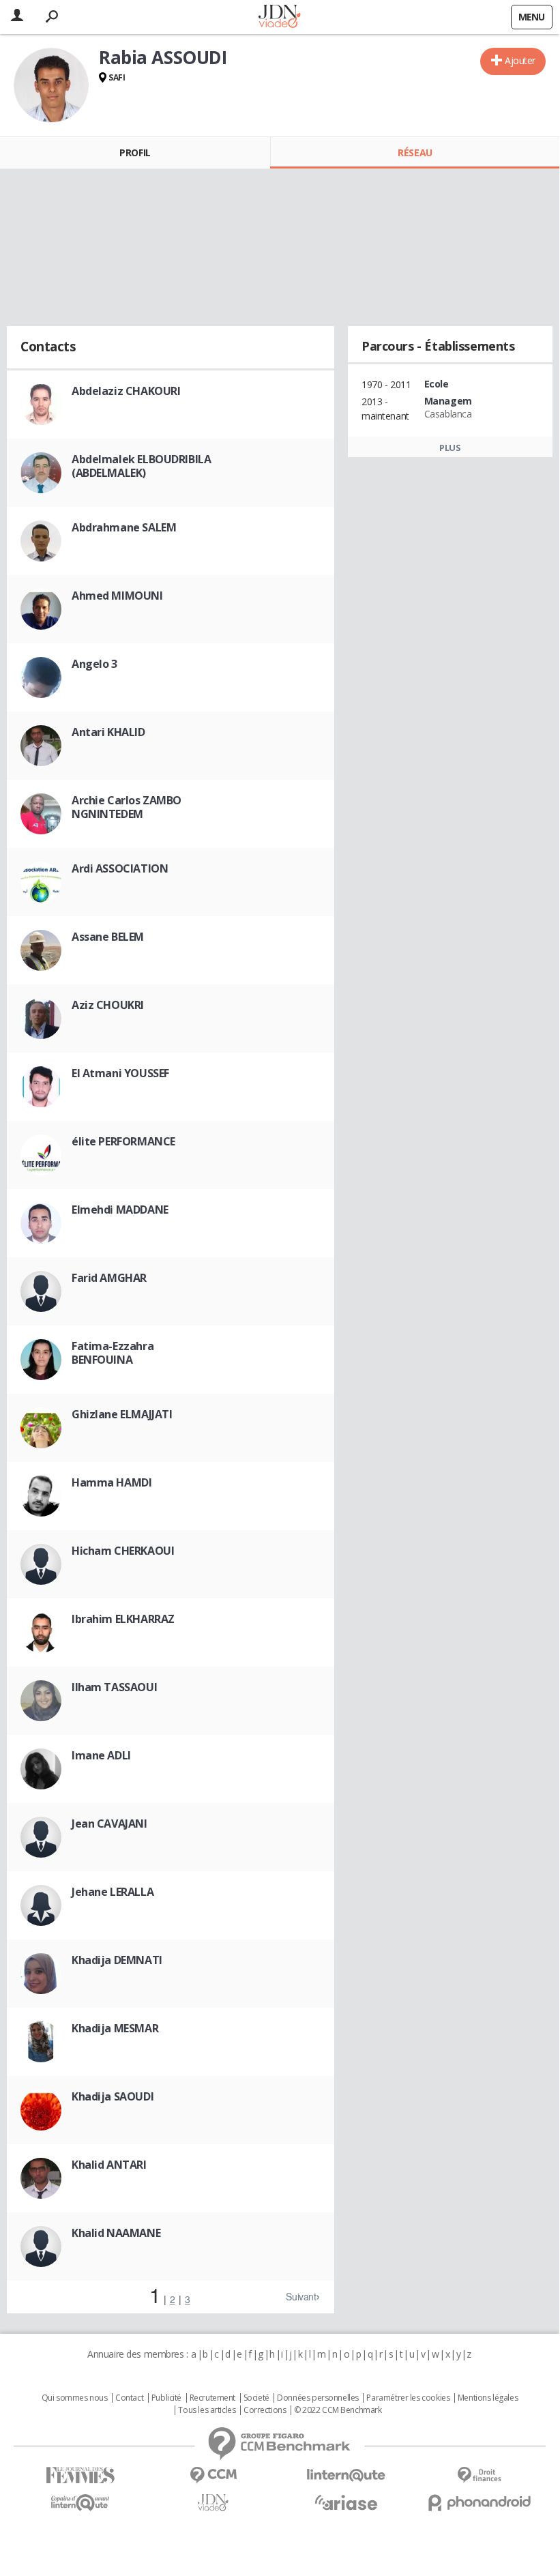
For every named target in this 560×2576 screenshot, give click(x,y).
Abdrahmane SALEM (124, 527)
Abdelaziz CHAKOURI (126, 391)
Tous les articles (207, 2410)
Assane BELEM (108, 937)
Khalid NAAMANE (116, 2233)
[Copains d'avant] (80, 2503)
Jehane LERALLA (113, 1892)
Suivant (301, 2296)
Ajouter (520, 60)
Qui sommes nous (75, 2398)
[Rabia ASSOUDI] (51, 85)
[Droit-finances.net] (479, 2475)
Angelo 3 (94, 664)
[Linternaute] (346, 2475)
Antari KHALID (108, 732)
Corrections (265, 2410)
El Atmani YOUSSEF (120, 1073)
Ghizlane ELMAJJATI (122, 1414)
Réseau (415, 152)
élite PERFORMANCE (123, 1141)
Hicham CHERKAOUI (123, 1551)
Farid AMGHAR (109, 1278)
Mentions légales (488, 2398)
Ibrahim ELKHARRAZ (123, 1619)
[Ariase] (346, 2502)
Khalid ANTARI (109, 2165)
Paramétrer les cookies (408, 2398)
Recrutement (212, 2398)
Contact (129, 2398)
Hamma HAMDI (112, 1482)
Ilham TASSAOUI (114, 1687)
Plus (450, 448)
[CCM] (213, 2475)
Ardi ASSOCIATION (120, 868)
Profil (135, 152)
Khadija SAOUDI (113, 2096)
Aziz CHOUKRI (108, 1005)
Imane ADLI (101, 1755)
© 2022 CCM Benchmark (338, 2410)
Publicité (166, 2398)
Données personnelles (318, 2398)
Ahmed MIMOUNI (117, 596)
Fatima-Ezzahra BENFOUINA (113, 1353)
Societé (256, 2398)
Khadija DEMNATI (117, 1960)
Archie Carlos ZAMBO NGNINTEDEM (127, 807)
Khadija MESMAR (115, 2028)
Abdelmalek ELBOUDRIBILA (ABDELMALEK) (141, 466)
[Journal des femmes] (80, 2475)
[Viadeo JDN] (213, 2503)
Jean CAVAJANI (109, 1824)
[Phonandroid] (479, 2503)
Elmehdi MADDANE (120, 1210)
